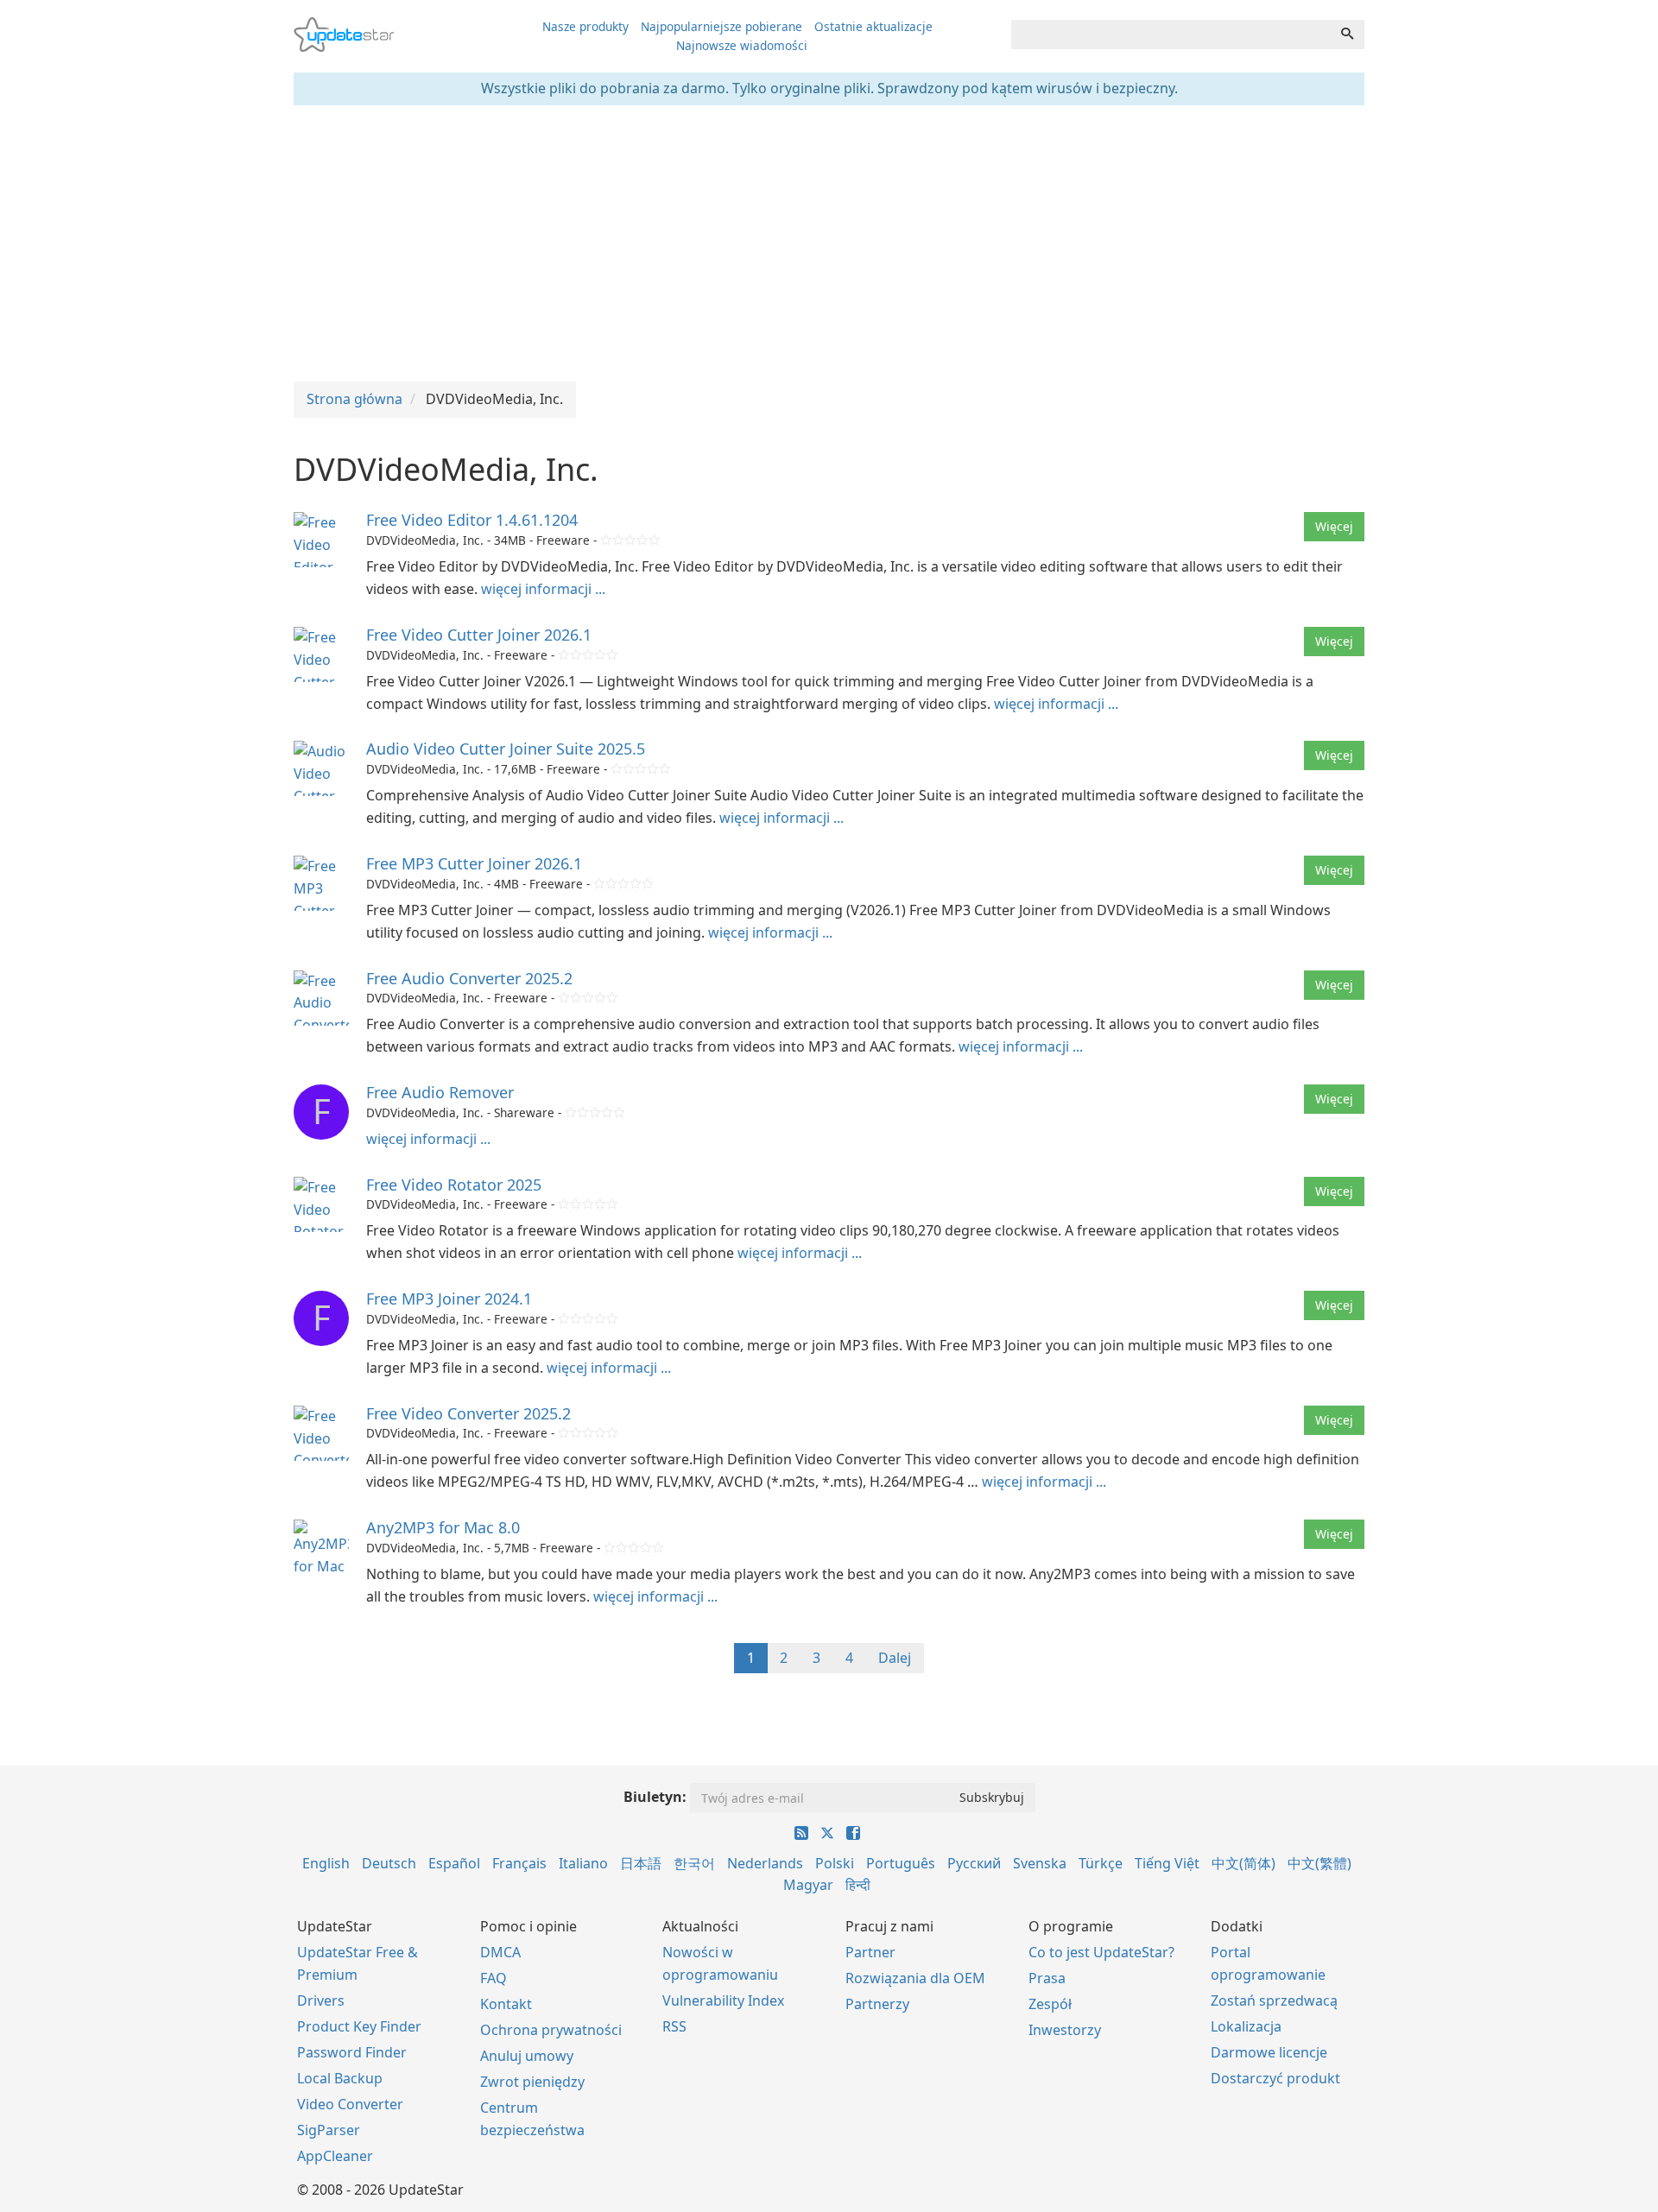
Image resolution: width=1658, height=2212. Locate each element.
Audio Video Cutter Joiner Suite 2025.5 (506, 749)
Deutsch (389, 1863)
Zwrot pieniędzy (532, 2082)
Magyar (808, 1885)
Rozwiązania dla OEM (915, 1978)
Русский (974, 1863)
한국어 (694, 1863)
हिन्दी (858, 1885)
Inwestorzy (1065, 2030)
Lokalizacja (1246, 2026)
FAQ (494, 1978)
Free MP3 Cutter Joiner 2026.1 (474, 863)
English (326, 1863)
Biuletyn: (655, 1797)
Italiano (583, 1863)
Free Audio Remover (440, 1092)
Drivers (321, 2000)
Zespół (1050, 2004)
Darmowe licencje (1269, 2052)
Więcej (1334, 526)
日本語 (641, 1863)
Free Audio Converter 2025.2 (469, 978)
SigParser (329, 2130)
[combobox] (1171, 35)
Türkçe (1101, 1863)
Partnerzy (877, 2004)
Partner (870, 1952)
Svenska (1040, 1863)
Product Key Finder (359, 2026)
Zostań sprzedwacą (1274, 2000)
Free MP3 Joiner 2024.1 (449, 1299)
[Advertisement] (829, 243)
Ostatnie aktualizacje (873, 26)
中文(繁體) (1319, 1863)
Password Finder (352, 2052)
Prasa (1047, 1978)
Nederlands (765, 1863)
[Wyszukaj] (1347, 35)
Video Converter (350, 2104)
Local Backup (340, 2078)
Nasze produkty (585, 26)
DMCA (500, 1952)
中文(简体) (1243, 1863)
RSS (674, 2026)
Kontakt (506, 2004)
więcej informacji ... (543, 589)
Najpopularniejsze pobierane (721, 26)
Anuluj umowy (527, 2056)
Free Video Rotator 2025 (454, 1185)
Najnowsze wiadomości (742, 45)
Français (519, 1863)
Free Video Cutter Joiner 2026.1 (479, 635)
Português (901, 1863)
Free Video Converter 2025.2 (468, 1413)
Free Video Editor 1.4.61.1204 (472, 520)
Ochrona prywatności (551, 2030)
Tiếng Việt (1167, 1863)
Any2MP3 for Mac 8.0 (443, 1527)
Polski (835, 1863)
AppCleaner (335, 2156)
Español (454, 1863)
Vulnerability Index (723, 2000)
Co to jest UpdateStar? (1101, 1952)
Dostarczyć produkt (1275, 2078)
